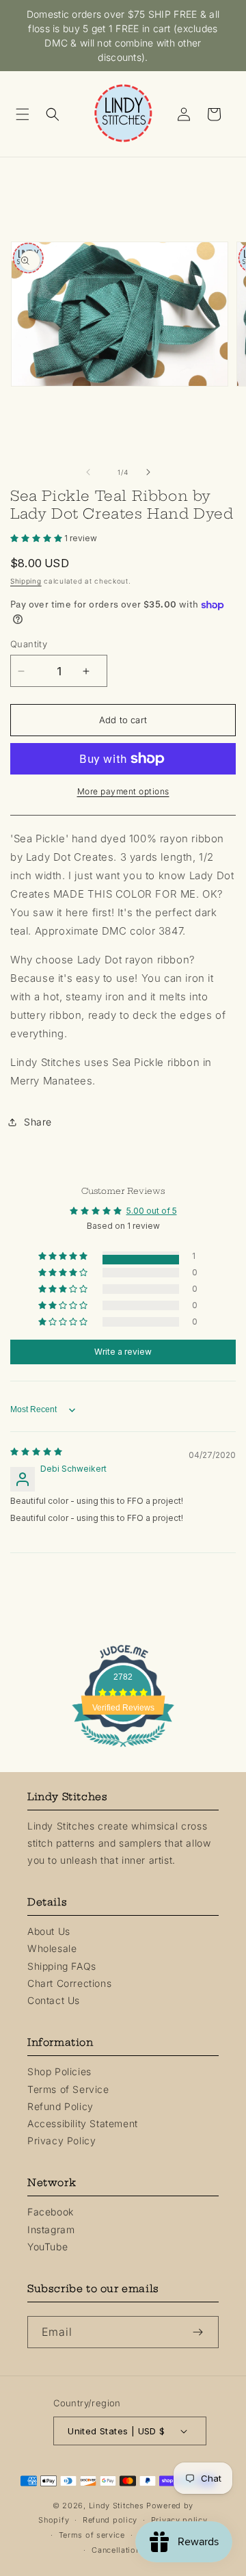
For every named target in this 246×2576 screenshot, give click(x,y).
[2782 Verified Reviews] (123, 1749)
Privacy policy (179, 2520)
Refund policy (110, 2520)
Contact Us (54, 2000)
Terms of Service (68, 2089)
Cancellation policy (129, 2550)
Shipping (26, 581)
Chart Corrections (69, 1983)
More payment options (123, 791)
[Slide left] (93, 472)
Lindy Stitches (117, 2506)
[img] (36, 1452)
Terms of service (92, 2535)
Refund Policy (60, 2106)
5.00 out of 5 (152, 1211)
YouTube (47, 2247)
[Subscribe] (203, 2332)
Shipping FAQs (62, 1966)
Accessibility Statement (83, 2123)
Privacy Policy (61, 2141)
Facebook (51, 2212)
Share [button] (38, 1122)
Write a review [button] (123, 1352)
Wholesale (52, 1948)
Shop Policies (59, 2071)
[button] (27, 114)
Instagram (51, 2229)
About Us (49, 1931)
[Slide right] (153, 472)
